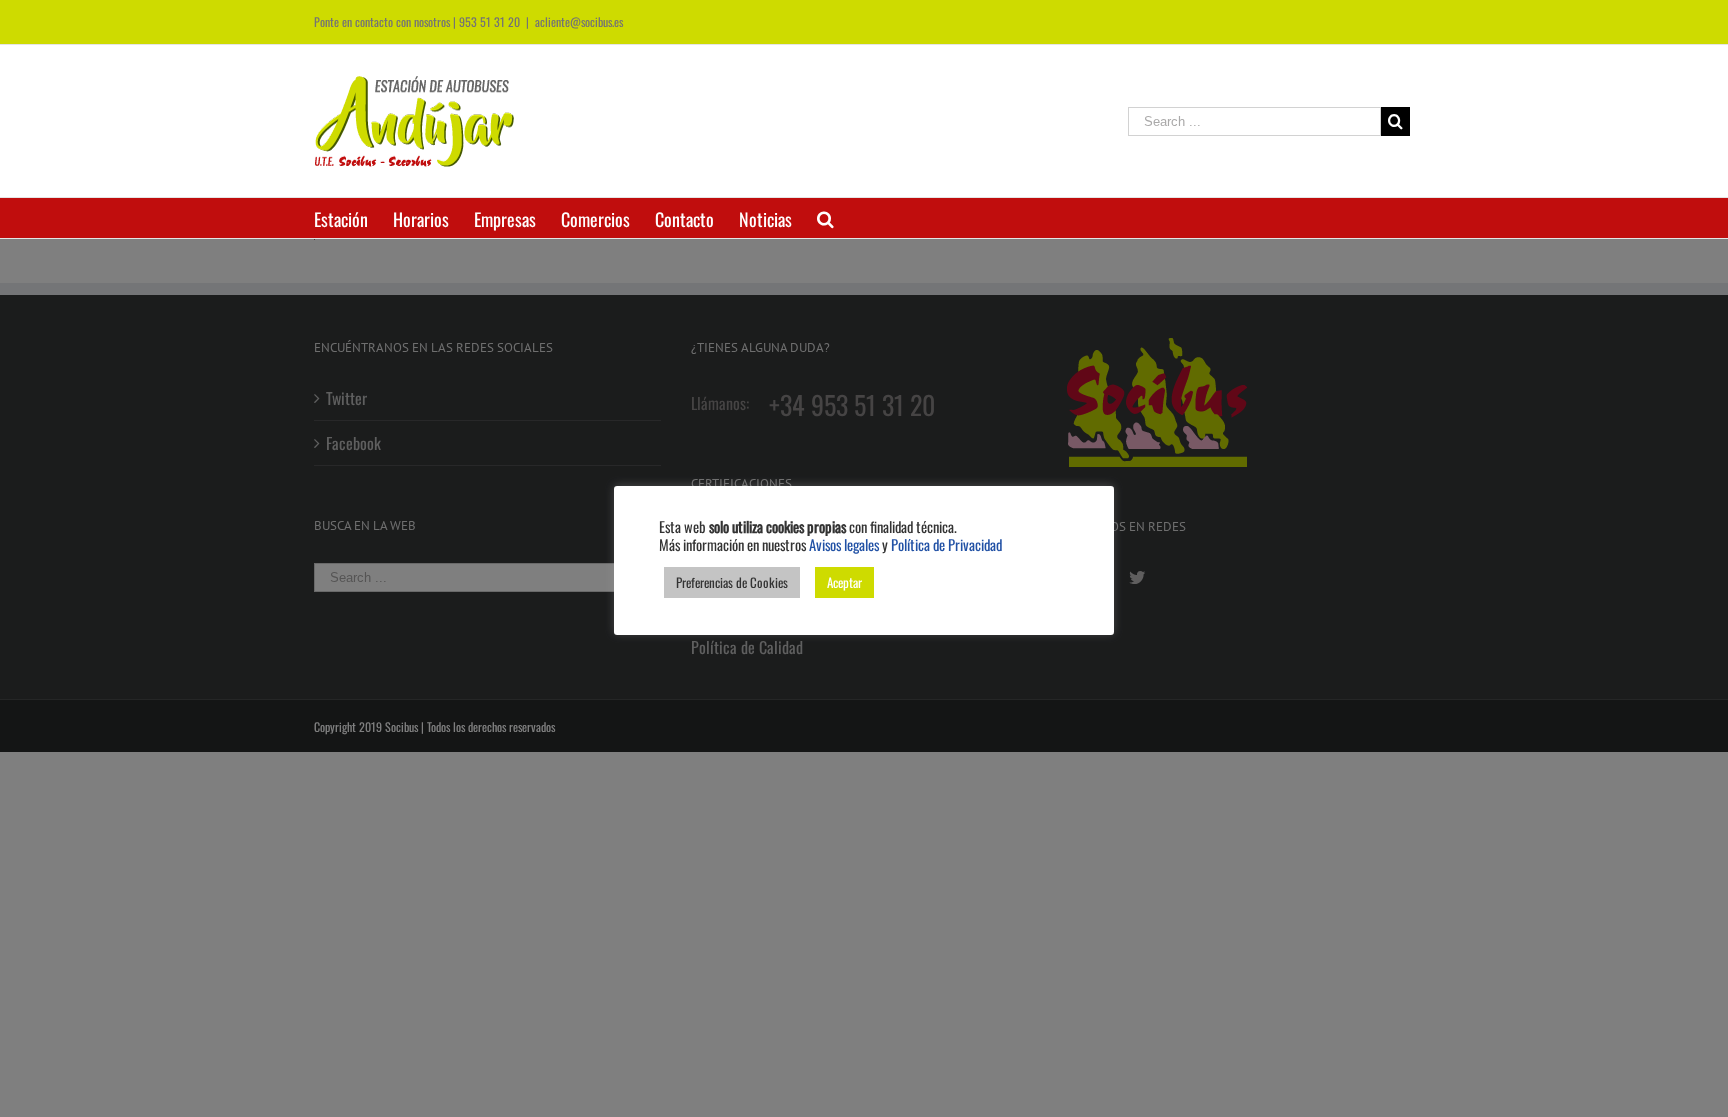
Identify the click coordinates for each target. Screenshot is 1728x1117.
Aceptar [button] (844, 582)
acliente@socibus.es (579, 21)
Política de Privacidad (946, 544)
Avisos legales (844, 544)
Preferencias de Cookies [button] (732, 582)
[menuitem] (353, 218)
